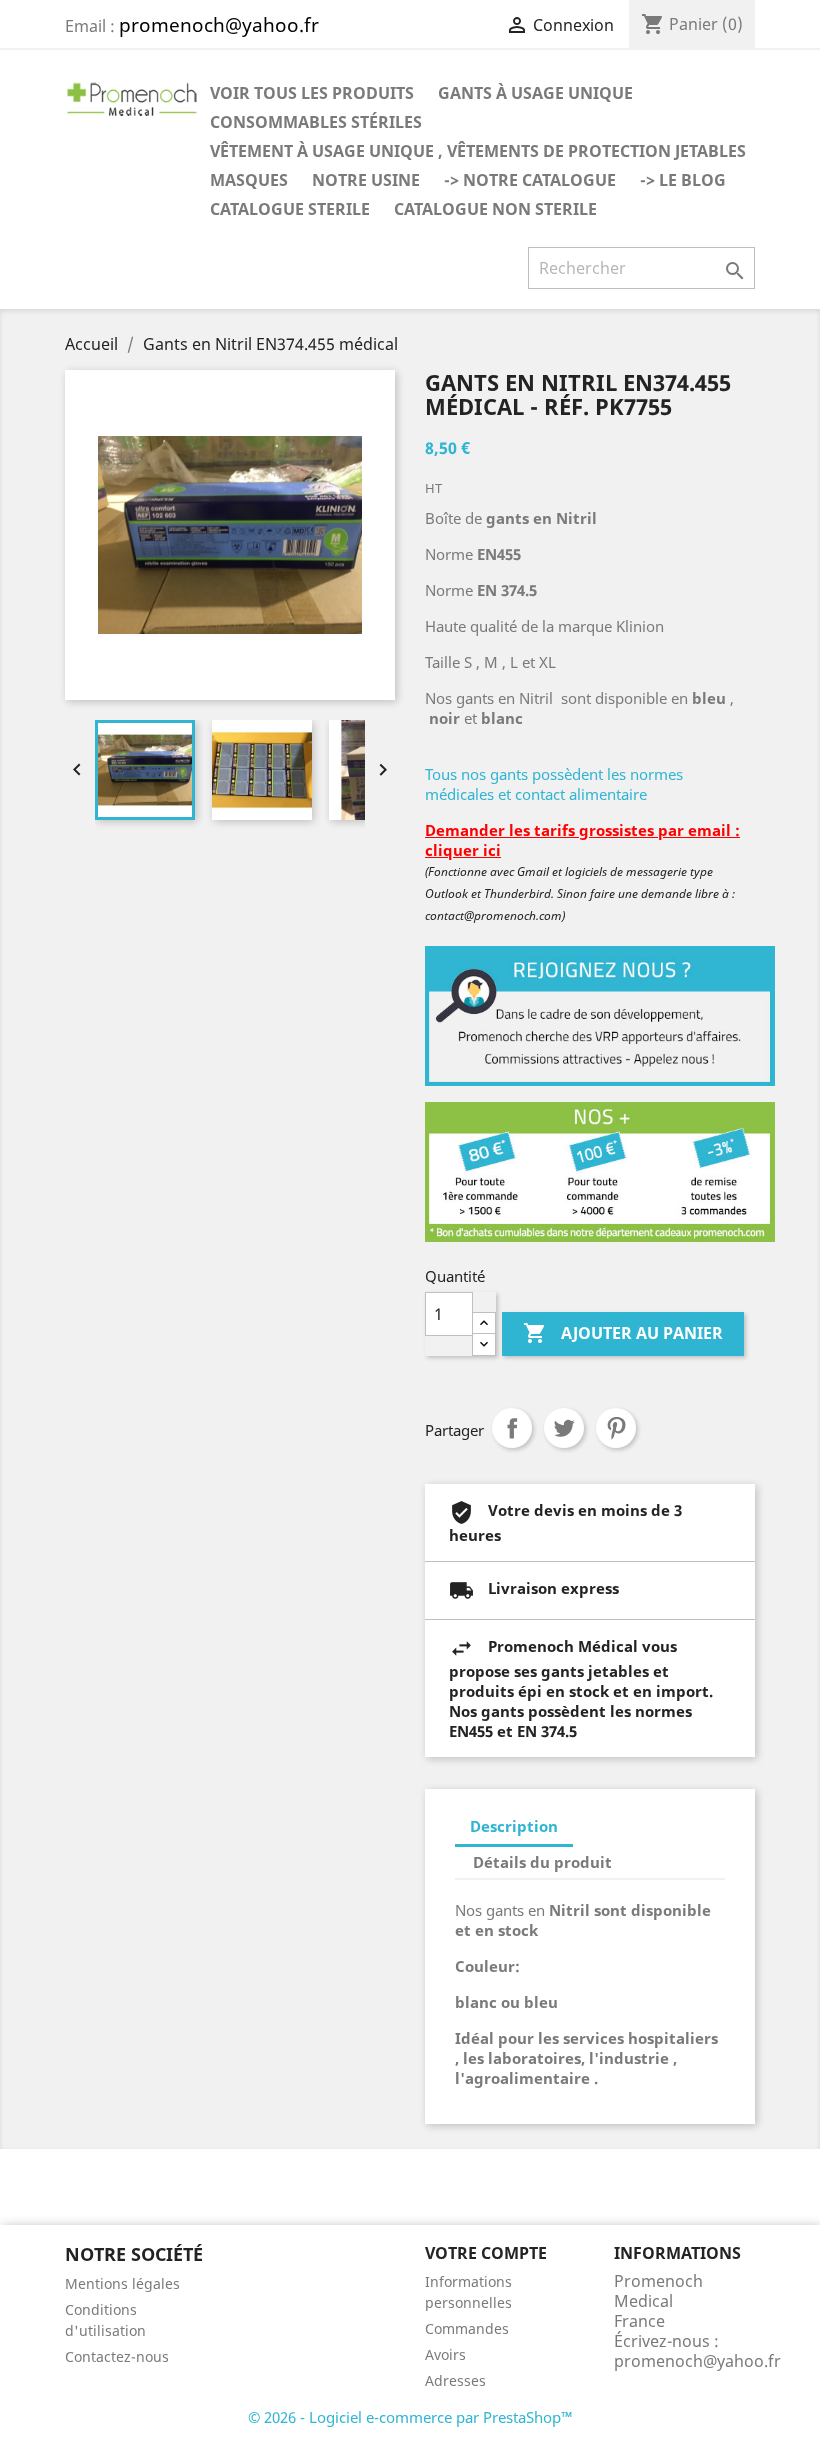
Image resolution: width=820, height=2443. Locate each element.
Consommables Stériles (316, 122)
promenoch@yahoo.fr (697, 2361)
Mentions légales (122, 2283)
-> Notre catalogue (530, 180)
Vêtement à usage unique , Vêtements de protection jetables (478, 151)
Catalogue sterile (290, 209)
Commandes (467, 2328)
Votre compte (486, 2253)
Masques (249, 180)
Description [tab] (514, 1826)
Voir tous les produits (312, 93)
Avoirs (445, 2354)
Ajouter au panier (623, 1333)
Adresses (455, 2380)
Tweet (564, 1428)
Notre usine (366, 180)
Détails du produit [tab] (542, 1862)
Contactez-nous (117, 2356)
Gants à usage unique (535, 93)
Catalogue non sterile (495, 209)
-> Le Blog (683, 180)
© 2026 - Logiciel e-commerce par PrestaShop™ (410, 2417)
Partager (512, 1428)
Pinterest (616, 1428)
